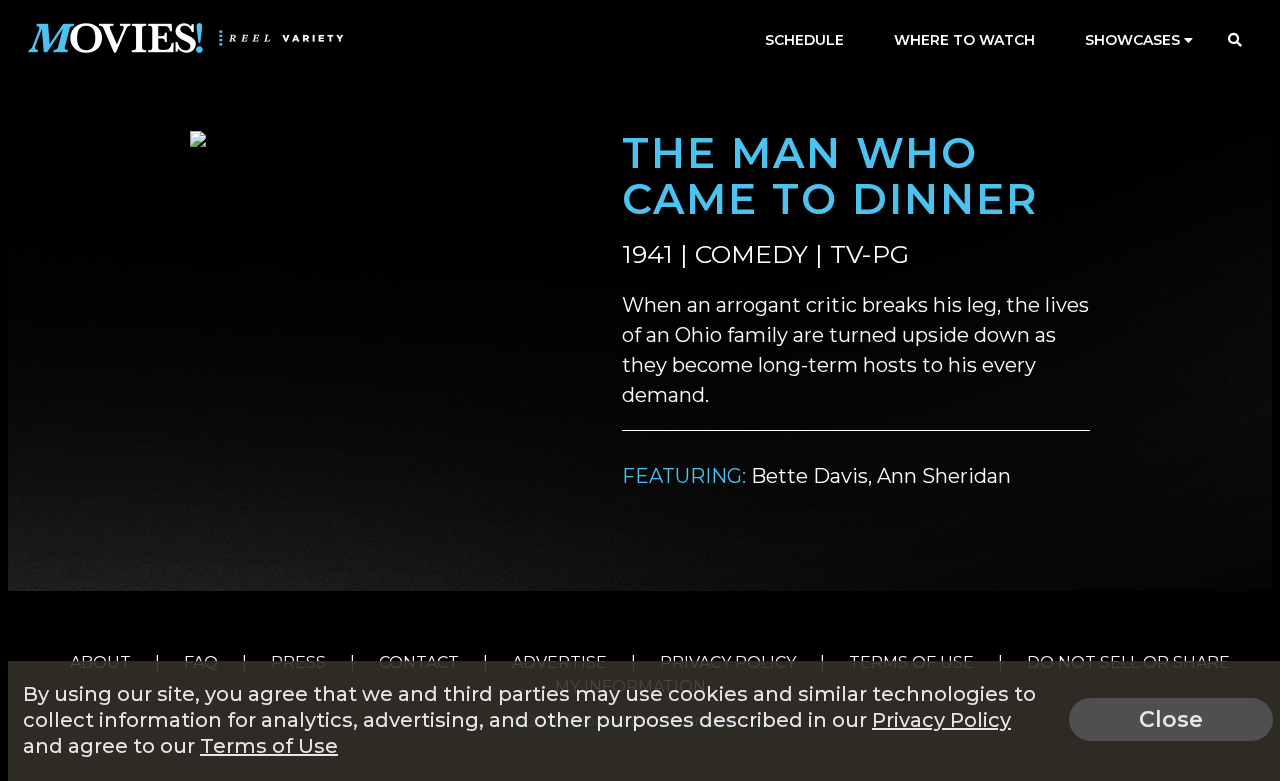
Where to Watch (964, 40)
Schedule (804, 40)
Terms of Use (269, 746)
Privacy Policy (941, 720)
